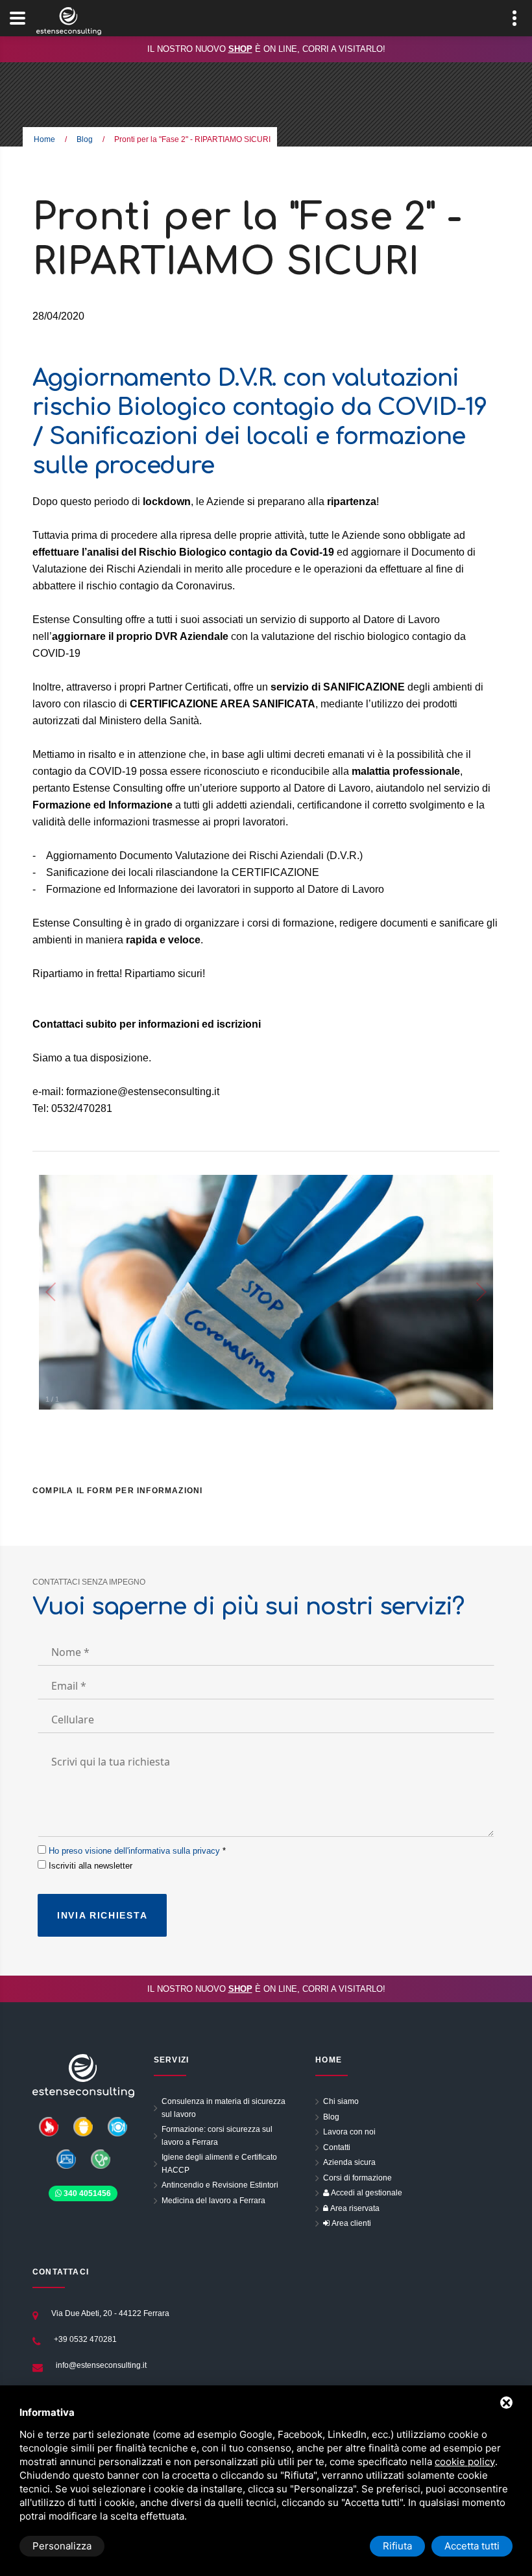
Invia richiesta (102, 1915)
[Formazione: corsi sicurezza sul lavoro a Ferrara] (67, 2158)
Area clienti (350, 2223)
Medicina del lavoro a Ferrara (213, 2201)
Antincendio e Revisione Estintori (220, 2185)
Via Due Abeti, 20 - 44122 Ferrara (110, 2313)
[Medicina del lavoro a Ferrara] (101, 2158)
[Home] (83, 2075)
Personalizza (62, 2546)
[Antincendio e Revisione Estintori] (49, 2126)
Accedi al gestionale (366, 2193)
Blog (85, 139)
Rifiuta (397, 2546)
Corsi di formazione (357, 2178)
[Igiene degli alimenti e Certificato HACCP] (117, 2126)
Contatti (337, 2147)
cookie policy (465, 2462)
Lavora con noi (349, 2132)
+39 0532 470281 (85, 2339)
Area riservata (354, 2208)
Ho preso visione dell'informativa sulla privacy (134, 1851)
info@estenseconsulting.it (101, 2365)
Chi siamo (341, 2101)
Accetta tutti (472, 2546)
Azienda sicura (349, 2162)
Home (44, 139)
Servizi (171, 2060)
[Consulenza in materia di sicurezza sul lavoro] (84, 2126)
